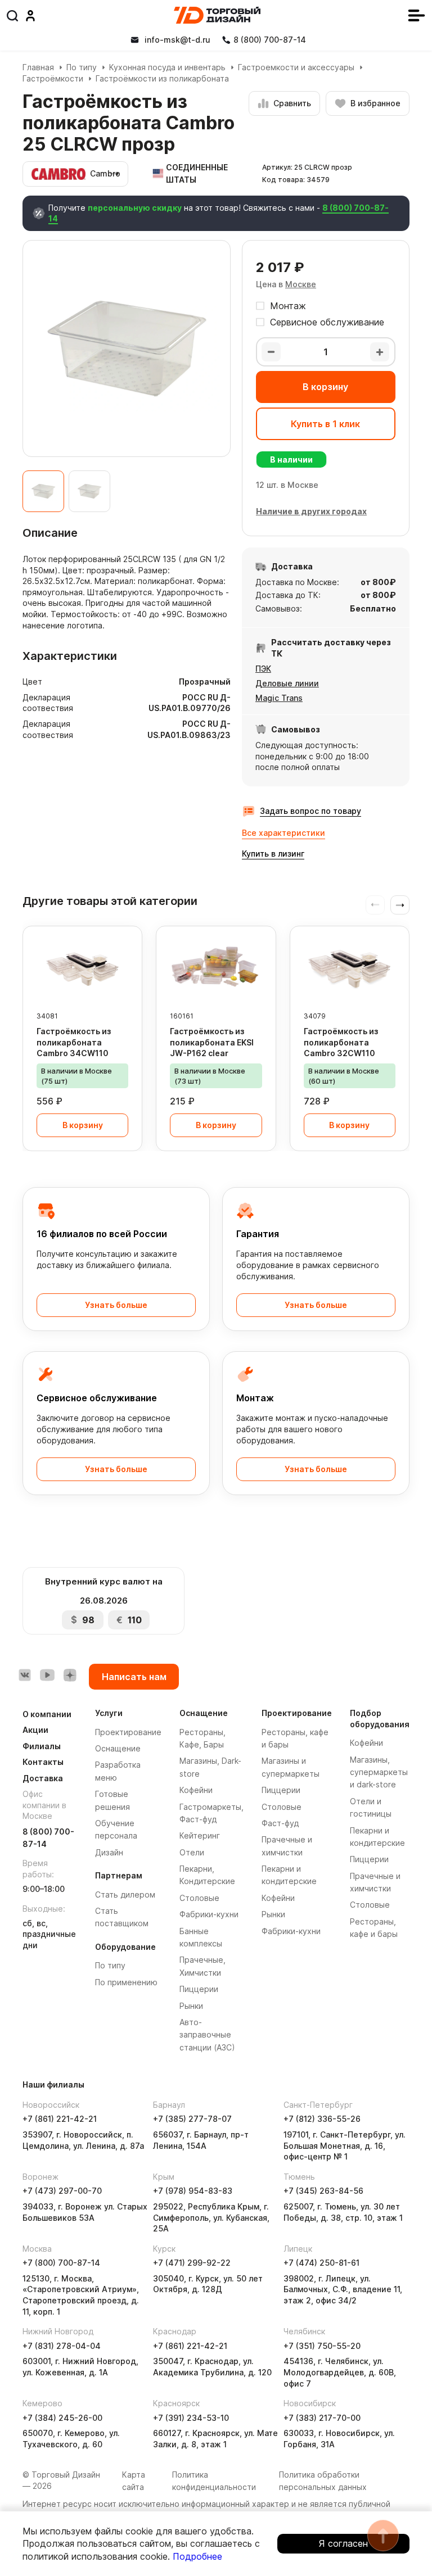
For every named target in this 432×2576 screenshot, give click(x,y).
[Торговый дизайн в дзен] (70, 1675)
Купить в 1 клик (325, 424)
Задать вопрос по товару (310, 811)
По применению (126, 1982)
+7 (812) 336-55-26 (322, 2119)
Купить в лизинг (273, 854)
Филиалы (42, 1746)
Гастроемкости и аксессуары (296, 67)
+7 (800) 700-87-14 (61, 2263)
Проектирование (128, 1732)
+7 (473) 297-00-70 (62, 2191)
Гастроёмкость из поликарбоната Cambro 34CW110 (74, 1042)
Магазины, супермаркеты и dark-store (379, 1772)
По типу (82, 67)
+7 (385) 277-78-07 (192, 2119)
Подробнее (197, 2556)
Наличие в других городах (311, 511)
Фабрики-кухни (209, 1914)
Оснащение (118, 1748)
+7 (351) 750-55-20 (322, 2346)
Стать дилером (125, 1894)
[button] (400, 905)
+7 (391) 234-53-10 (191, 2418)
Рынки (191, 2006)
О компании (47, 1714)
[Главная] (217, 15)
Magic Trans (279, 698)
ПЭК (263, 669)
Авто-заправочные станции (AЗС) (207, 2035)
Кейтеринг (200, 1835)
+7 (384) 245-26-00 (62, 2418)
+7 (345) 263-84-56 (323, 2191)
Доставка (43, 1778)
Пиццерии (199, 1989)
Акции (35, 1730)
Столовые (199, 1898)
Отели (192, 1852)
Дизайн (109, 1852)
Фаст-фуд (280, 1823)
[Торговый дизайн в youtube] (47, 1675)
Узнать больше (116, 1305)
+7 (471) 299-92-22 (192, 2263)
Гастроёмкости (53, 78)
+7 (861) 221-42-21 (60, 2119)
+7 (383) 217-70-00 (322, 2418)
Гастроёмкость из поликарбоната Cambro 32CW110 (341, 1042)
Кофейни (196, 1790)
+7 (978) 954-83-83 (193, 2191)
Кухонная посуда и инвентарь (167, 67)
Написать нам (134, 1677)
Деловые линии (287, 683)
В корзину (325, 387)
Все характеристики (283, 833)
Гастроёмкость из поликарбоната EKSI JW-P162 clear (212, 1042)
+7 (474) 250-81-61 (321, 2263)
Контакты (43, 1762)
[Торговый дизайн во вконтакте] (25, 1675)
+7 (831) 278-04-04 (62, 2346)
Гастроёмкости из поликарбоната (162, 78)
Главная (38, 67)
